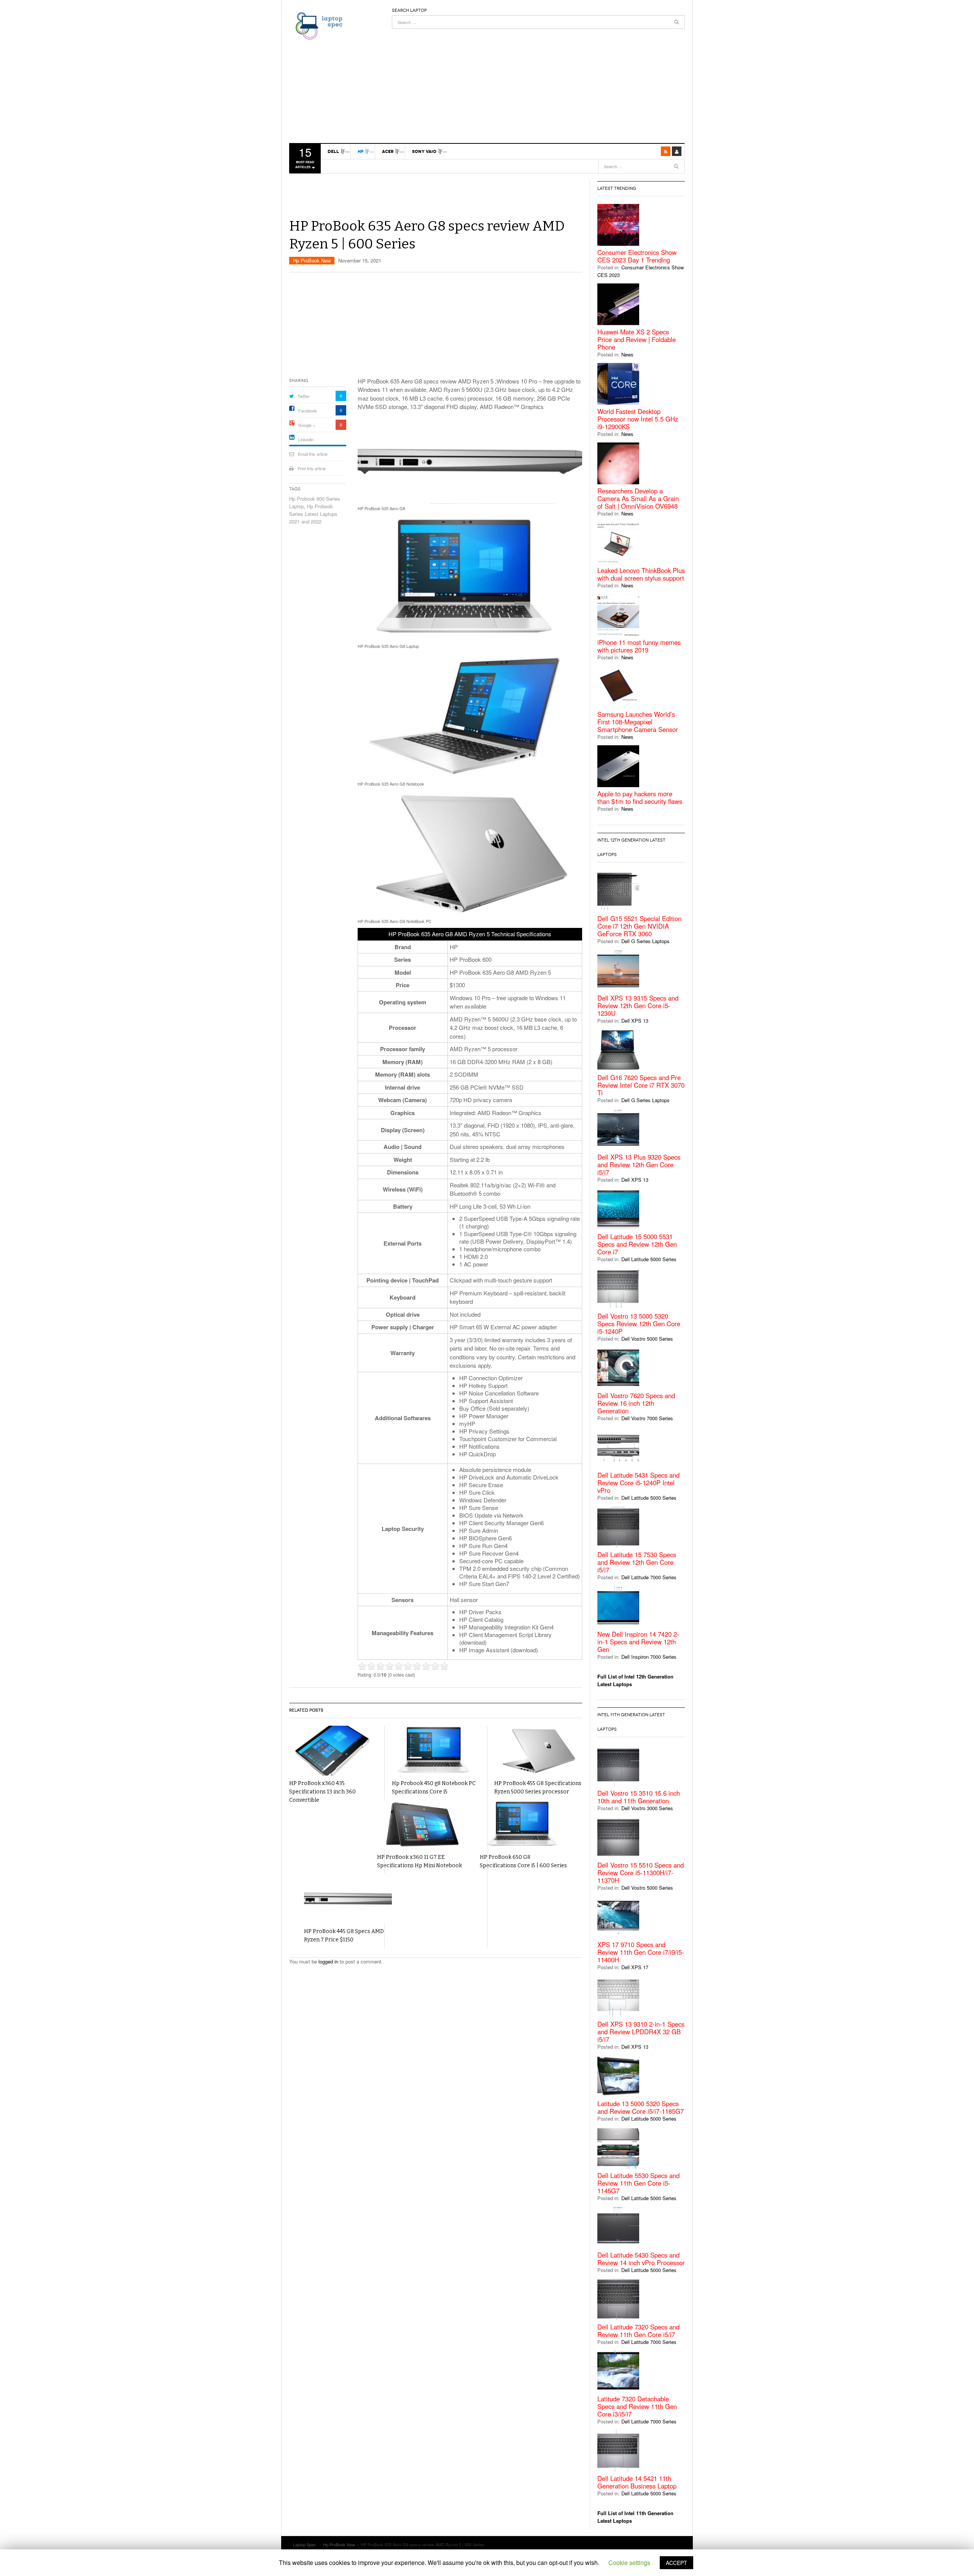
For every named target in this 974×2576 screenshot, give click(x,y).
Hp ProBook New (312, 260)
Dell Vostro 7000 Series (647, 1418)
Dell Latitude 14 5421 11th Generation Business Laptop (637, 2482)
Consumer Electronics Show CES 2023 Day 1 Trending (637, 256)
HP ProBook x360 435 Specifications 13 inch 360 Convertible (322, 1792)
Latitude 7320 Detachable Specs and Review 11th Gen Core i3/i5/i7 (637, 2406)
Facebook (308, 411)
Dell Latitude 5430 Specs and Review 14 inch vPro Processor (641, 2259)
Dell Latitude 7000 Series (649, 1577)
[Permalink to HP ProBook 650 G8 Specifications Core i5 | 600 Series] (524, 1825)
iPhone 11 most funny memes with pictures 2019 (639, 646)
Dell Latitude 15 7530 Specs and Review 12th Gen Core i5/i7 (637, 1562)
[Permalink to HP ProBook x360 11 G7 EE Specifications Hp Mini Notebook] (421, 1825)
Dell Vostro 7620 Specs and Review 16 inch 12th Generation (636, 1403)
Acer (388, 151)
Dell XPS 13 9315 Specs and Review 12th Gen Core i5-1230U (638, 1006)
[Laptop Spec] (317, 25)
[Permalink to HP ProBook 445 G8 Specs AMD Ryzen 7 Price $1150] (348, 1899)
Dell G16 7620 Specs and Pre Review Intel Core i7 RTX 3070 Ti (641, 1085)
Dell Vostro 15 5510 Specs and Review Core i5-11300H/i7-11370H (641, 1873)
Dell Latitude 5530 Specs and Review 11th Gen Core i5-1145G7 (638, 2183)
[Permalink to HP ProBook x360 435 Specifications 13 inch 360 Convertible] (333, 1751)
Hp (360, 151)
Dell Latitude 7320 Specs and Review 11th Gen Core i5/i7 (638, 2331)
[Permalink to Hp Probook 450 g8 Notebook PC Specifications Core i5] (436, 1751)
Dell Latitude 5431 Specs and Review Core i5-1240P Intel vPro (638, 1483)
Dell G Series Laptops (645, 941)
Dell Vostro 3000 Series (647, 1808)
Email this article (313, 454)
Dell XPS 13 (635, 1021)
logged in (328, 1961)
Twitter (304, 396)
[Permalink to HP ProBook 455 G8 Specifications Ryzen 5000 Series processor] (538, 1751)
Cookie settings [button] (629, 2562)
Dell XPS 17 (635, 1967)
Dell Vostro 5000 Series (647, 1339)
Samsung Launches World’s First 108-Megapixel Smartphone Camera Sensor (638, 722)
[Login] (677, 151)
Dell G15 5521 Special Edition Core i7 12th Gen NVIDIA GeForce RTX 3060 (639, 926)
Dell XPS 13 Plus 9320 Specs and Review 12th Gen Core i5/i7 (639, 1165)
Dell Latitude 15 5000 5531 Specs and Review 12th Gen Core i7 (637, 1244)
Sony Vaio (424, 151)
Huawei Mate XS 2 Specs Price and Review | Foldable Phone (637, 339)
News (627, 354)
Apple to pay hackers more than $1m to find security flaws (640, 797)
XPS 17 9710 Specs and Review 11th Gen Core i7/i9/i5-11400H (641, 1952)
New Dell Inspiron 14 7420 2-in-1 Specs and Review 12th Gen (638, 1642)
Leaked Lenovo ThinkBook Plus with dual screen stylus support (641, 574)
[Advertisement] (538, 82)
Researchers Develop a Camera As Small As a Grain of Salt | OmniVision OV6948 (638, 498)
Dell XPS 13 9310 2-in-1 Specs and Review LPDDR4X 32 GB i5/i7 (641, 2032)
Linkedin (306, 439)
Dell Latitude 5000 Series (649, 1259)
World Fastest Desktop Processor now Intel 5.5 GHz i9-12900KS (638, 419)
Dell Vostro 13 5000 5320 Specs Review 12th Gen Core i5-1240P (639, 1324)
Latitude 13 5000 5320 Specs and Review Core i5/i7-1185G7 (641, 2107)
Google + (307, 425)
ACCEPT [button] (676, 2563)
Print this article (312, 468)
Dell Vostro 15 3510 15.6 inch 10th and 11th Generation (639, 1797)
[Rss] (666, 151)
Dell (333, 151)
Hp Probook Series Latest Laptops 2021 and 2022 (313, 514)
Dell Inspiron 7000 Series (649, 1657)
